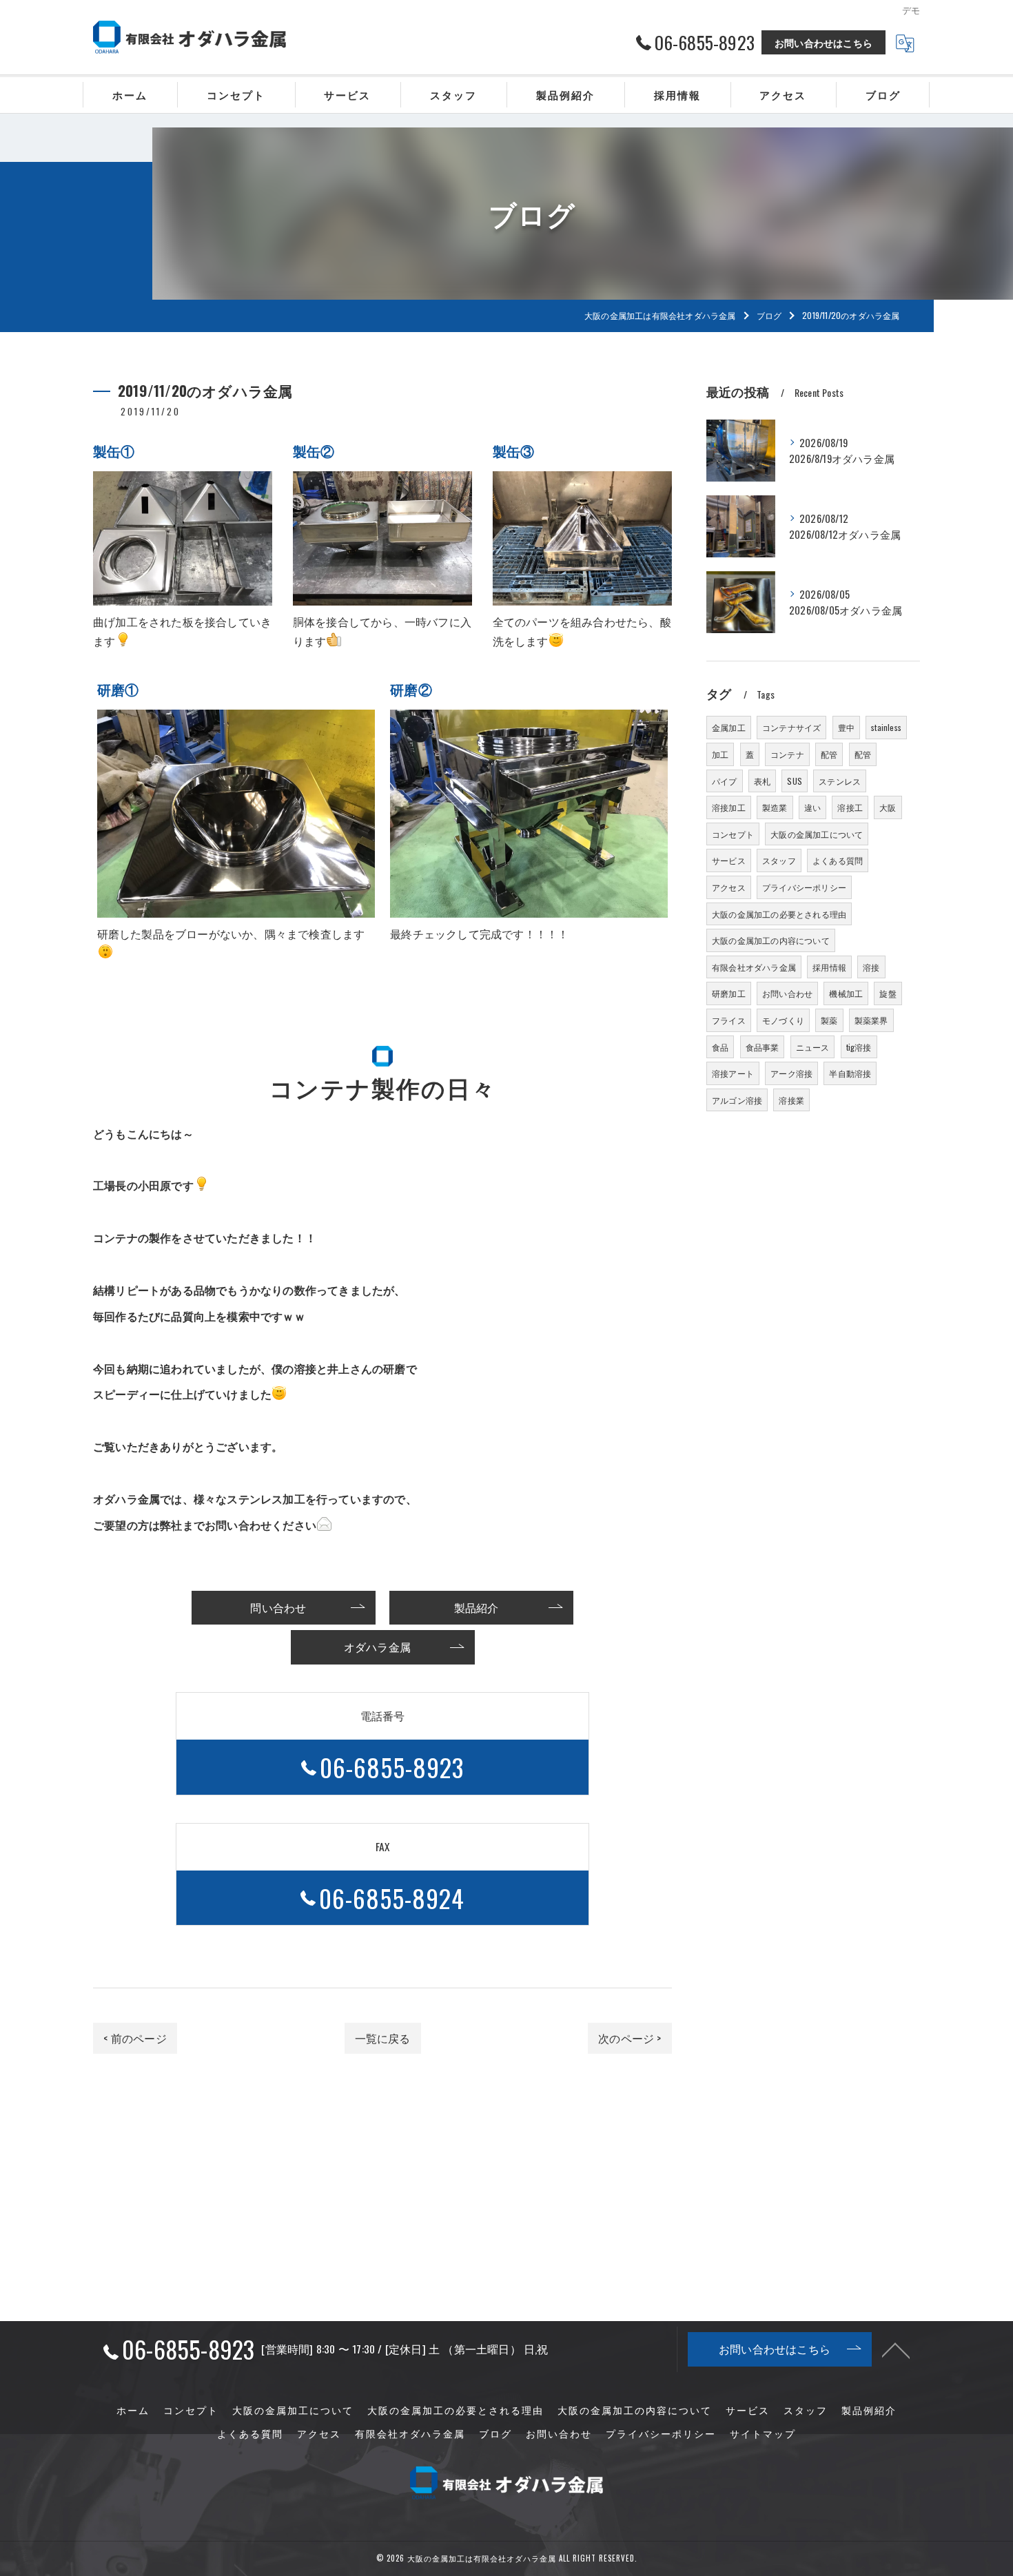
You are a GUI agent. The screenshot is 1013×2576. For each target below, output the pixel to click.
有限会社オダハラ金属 (754, 967)
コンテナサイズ (791, 727)
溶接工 (850, 807)
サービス (729, 860)
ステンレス (840, 781)
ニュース (813, 1047)
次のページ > (630, 2038)
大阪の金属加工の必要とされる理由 (779, 914)
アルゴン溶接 (737, 1100)
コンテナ (787, 754)
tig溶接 (859, 1047)
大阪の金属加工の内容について (771, 940)
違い (812, 807)
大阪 (888, 807)
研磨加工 (729, 993)
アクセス (729, 887)
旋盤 (888, 993)
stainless (886, 727)
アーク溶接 (791, 1073)
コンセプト (733, 834)
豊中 (846, 727)
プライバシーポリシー (804, 887)
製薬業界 (871, 1020)
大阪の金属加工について (817, 834)
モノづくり (783, 1020)
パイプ (725, 781)
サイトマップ (763, 2433)
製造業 (775, 807)
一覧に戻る (383, 2038)
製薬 (829, 1020)
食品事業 (763, 1047)
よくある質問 (838, 860)
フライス (729, 1020)
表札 (762, 781)
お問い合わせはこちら (823, 42)
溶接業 (791, 1100)
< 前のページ (135, 2038)
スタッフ (779, 860)
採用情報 (829, 967)
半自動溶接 (850, 1073)
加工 (720, 754)
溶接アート (733, 1073)
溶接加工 (729, 807)
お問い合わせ (787, 993)
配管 (829, 754)
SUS (795, 781)
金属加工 (729, 727)
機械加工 (846, 993)
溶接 (871, 967)
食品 (720, 1047)
